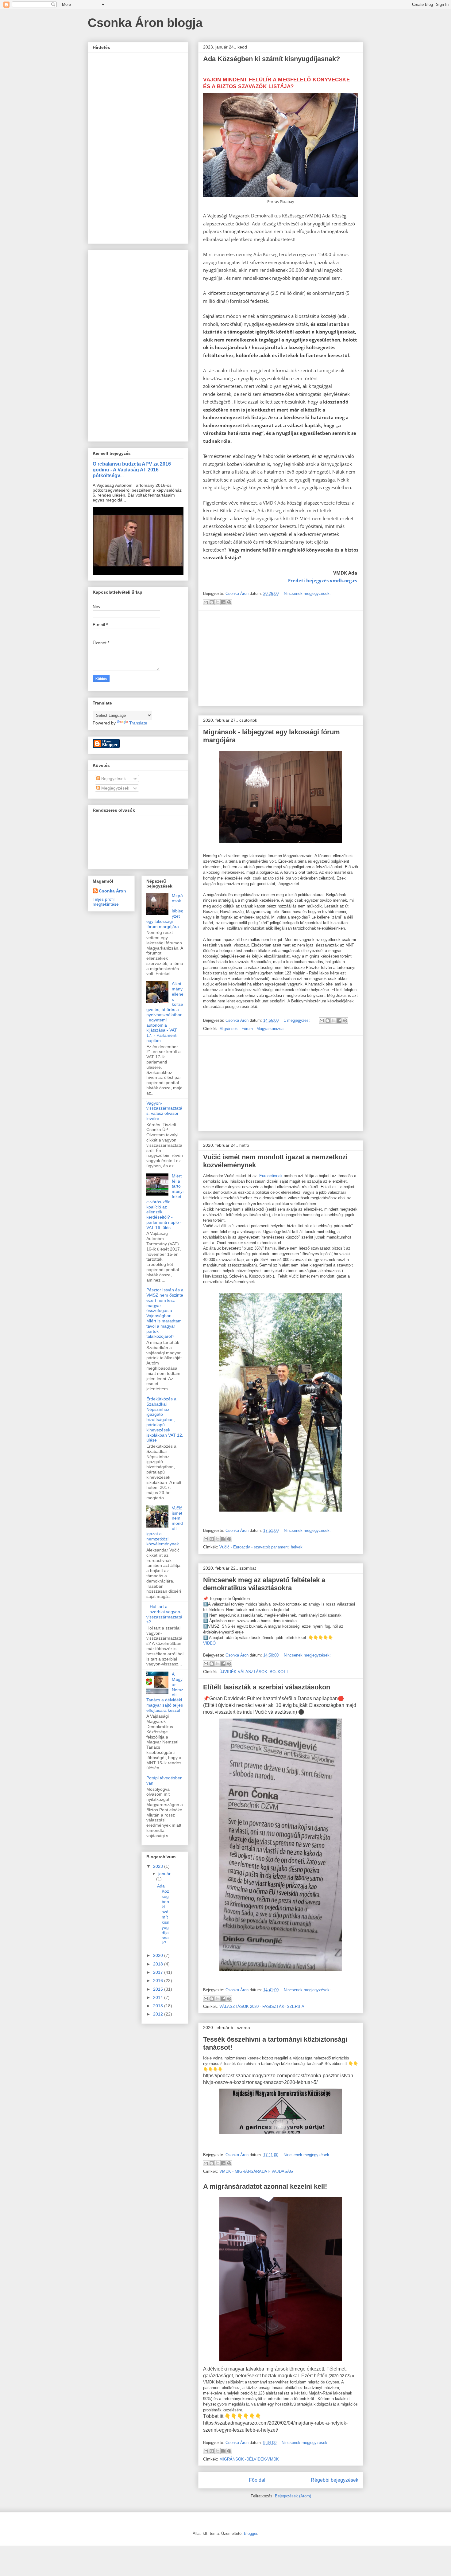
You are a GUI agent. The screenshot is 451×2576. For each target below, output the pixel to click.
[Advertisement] (281, 658)
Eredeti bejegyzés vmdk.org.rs (323, 580)
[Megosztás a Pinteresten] (229, 602)
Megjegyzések (115, 788)
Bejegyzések (113, 779)
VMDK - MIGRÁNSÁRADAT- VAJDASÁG (256, 2171)
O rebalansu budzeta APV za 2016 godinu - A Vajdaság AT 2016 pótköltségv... (132, 470)
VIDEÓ (209, 1643)
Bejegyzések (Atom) (293, 2496)
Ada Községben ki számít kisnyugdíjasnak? (272, 59)
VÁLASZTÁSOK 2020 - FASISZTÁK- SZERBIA (262, 2006)
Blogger (251, 2533)
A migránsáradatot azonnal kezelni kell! (265, 2186)
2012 (159, 2014)
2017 (159, 1972)
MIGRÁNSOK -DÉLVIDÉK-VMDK (249, 2459)
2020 (159, 1955)
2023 (159, 1866)
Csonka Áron (112, 891)
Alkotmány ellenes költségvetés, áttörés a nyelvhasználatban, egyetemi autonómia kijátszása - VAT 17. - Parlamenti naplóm (165, 1012)
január (164, 1874)
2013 (159, 2006)
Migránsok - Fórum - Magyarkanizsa (251, 1029)
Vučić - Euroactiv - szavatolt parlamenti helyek (261, 1547)
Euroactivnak (271, 1176)
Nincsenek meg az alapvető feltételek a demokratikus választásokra (264, 1584)
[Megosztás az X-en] (218, 602)
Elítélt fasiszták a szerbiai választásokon (267, 1687)
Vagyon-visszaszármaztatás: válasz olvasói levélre (164, 1111)
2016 (159, 1981)
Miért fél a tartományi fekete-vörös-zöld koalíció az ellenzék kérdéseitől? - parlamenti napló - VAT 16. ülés (165, 1202)
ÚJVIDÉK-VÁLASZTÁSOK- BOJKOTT (254, 1672)
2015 (159, 1989)
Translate (138, 723)
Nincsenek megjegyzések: (307, 593)
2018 (159, 1964)
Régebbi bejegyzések (335, 2480)
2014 (159, 1997)
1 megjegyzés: (297, 1020)
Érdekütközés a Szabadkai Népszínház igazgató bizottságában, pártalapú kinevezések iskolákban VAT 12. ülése (165, 1419)
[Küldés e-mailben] (206, 602)
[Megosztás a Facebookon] (223, 602)
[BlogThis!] (212, 602)
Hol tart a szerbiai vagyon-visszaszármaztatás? (164, 1614)
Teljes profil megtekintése (106, 902)
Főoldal (257, 2480)
